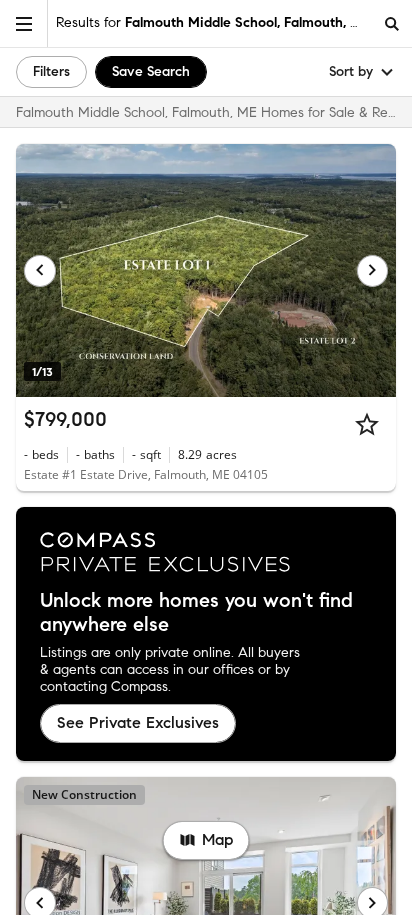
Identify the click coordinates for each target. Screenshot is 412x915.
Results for (213, 22)
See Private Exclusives (138, 722)
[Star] (367, 424)
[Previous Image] (40, 271)
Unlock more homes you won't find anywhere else (196, 613)
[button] (24, 23)
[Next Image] (373, 271)
